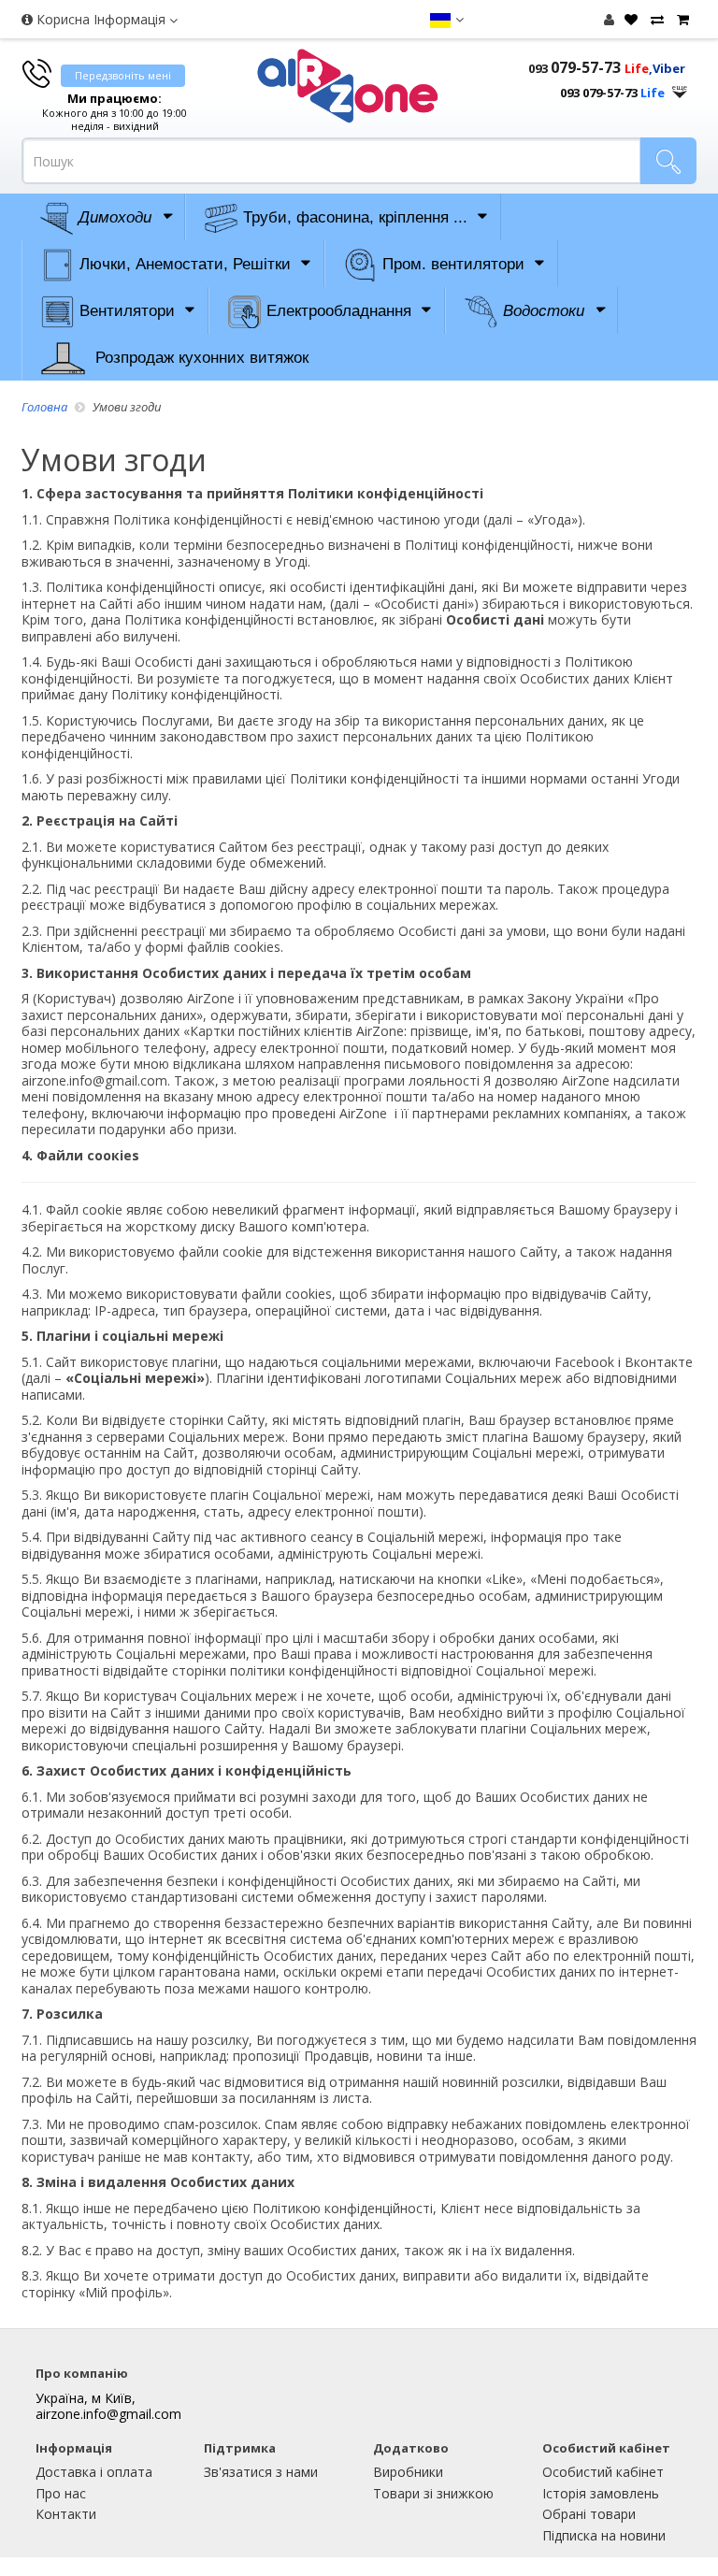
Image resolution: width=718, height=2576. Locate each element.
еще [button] (680, 87)
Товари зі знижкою (433, 2493)
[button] (446, 20)
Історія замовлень (601, 2493)
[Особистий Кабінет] (609, 19)
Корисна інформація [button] (101, 19)
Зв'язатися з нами (261, 2472)
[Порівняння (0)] (655, 20)
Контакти (66, 2514)
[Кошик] (681, 20)
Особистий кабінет (603, 2472)
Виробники (408, 2472)
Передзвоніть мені (123, 75)
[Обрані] (629, 20)
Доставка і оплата (94, 2472)
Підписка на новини (604, 2535)
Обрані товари (589, 2514)
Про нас (61, 2493)
